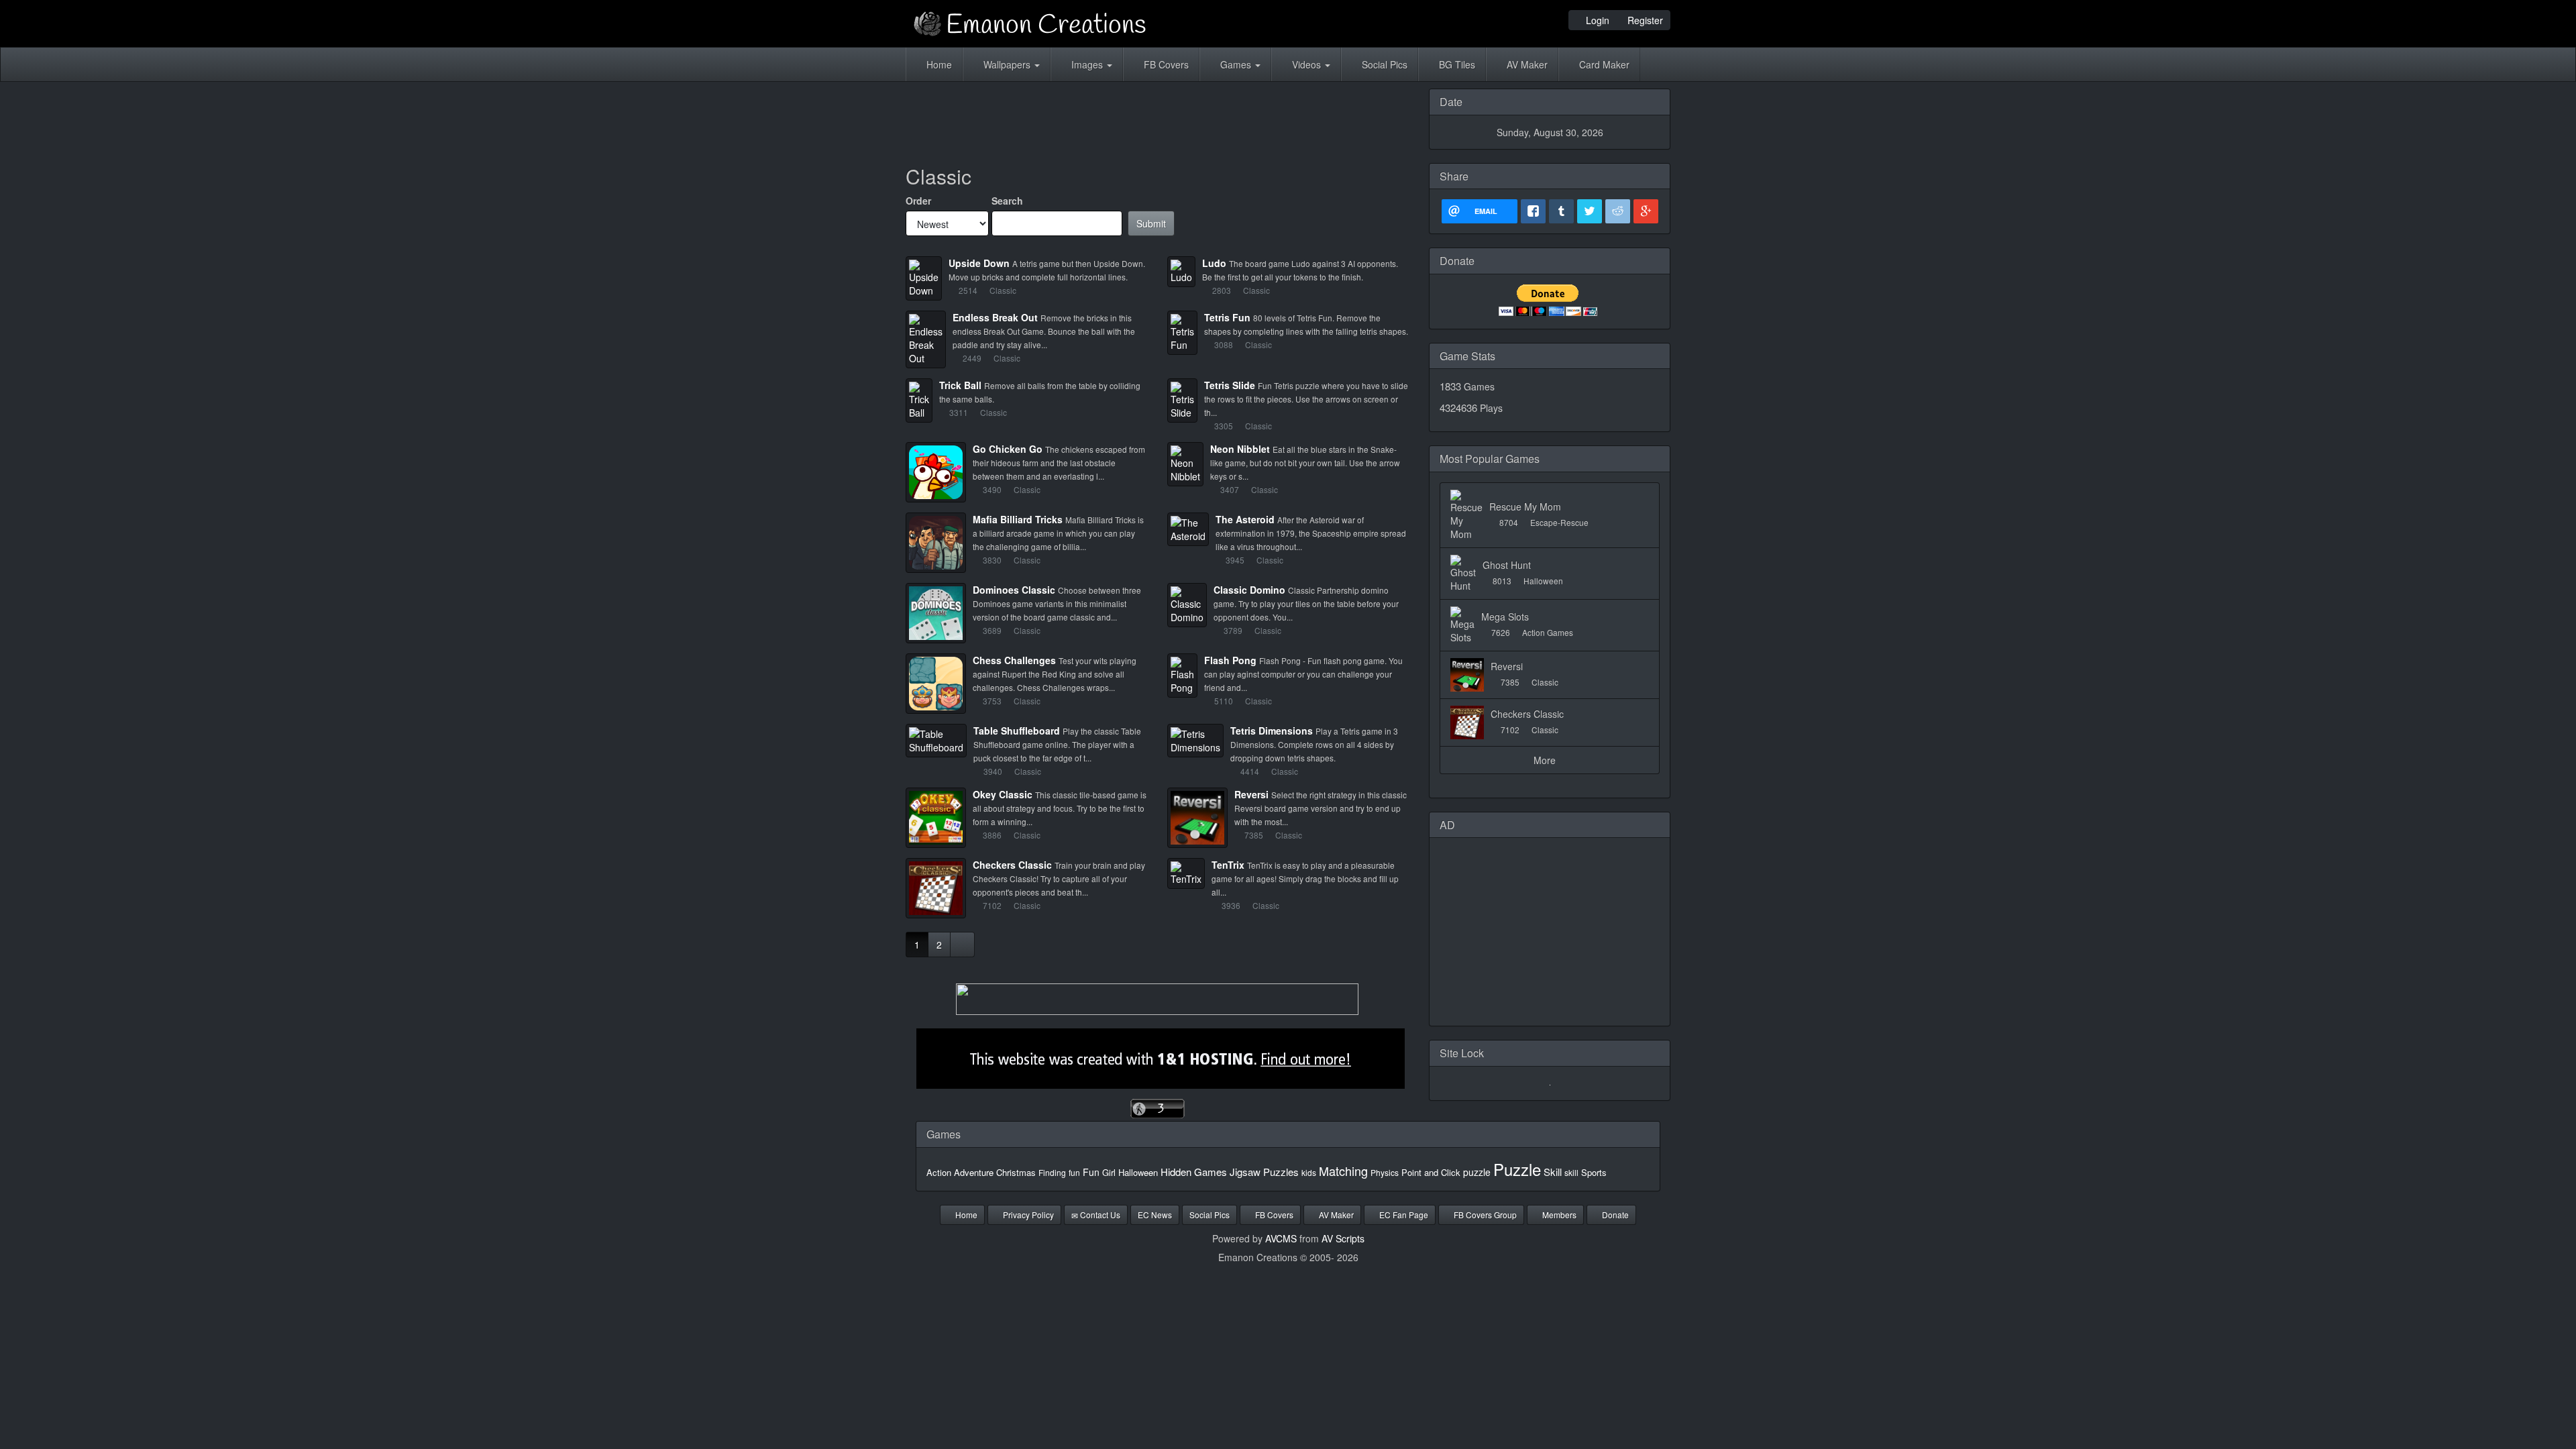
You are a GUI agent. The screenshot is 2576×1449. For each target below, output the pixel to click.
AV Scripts (1343, 1238)
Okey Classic (1003, 794)
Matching (1343, 1171)
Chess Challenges (1014, 660)
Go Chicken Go (1008, 449)
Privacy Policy (1027, 1215)
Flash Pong (1230, 660)
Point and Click (1431, 1172)
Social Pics (1383, 64)
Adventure (974, 1172)
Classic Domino (1249, 590)
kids (1309, 1172)
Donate (1614, 1215)
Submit (1151, 223)
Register (1644, 20)
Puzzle (1517, 1169)
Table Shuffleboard (1017, 731)
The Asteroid (1245, 519)
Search (1007, 201)
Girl (1109, 1172)
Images (1087, 64)
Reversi (1251, 794)
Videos (1306, 64)
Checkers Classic (1012, 865)
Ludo (1214, 263)
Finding (1052, 1172)
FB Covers (1165, 64)
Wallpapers (1007, 64)
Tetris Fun (1227, 317)
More (1546, 760)
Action (939, 1172)
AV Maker (1526, 64)
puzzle (1477, 1172)
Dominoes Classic (1014, 590)
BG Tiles (1456, 64)
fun (1074, 1172)
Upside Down (979, 263)
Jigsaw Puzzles (1264, 1172)
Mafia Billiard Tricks (1018, 519)
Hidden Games (1194, 1172)
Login (1596, 20)
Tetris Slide (1230, 385)
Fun (1091, 1172)
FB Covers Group (1484, 1215)
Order (918, 201)
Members (1558, 1215)
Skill (1553, 1172)
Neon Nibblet (1240, 449)
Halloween (1138, 1172)
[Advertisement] (1157, 119)
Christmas (1016, 1172)
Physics (1385, 1172)
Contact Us (1099, 1215)
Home (938, 64)
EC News (1155, 1215)
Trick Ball (960, 385)
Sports (1594, 1172)
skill (1571, 1172)
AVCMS (1281, 1238)
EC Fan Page (1403, 1215)
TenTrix (1228, 865)
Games (1236, 64)
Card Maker (1603, 64)
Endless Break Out (995, 317)
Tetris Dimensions (1272, 731)
